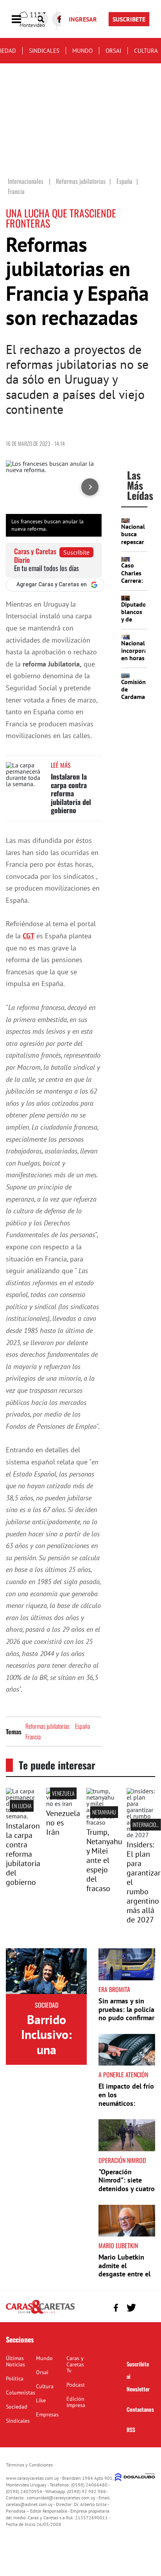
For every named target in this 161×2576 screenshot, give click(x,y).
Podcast (76, 2385)
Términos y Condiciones (29, 2465)
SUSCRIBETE (129, 19)
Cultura (146, 51)
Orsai (113, 51)
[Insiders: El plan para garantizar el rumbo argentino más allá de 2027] (141, 1835)
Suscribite (76, 552)
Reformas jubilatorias (47, 1726)
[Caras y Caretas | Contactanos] (146, 2307)
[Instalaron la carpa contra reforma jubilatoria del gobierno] (25, 777)
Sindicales (44, 51)
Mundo (82, 51)
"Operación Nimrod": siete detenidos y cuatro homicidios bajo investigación (127, 2189)
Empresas (47, 2414)
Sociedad (47, 2005)
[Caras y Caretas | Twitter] (131, 2308)
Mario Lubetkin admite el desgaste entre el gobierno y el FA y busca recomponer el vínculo (126, 2278)
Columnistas (21, 2393)
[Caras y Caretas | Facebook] (116, 2307)
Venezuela (63, 1793)
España (82, 1726)
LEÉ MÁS (61, 765)
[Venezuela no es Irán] (60, 1804)
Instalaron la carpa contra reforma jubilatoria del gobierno (71, 793)
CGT (29, 936)
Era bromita (114, 1989)
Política (15, 2378)
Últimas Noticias (15, 2361)
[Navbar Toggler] (22, 19)
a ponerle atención (123, 2075)
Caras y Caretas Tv (75, 2364)
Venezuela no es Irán (63, 1823)
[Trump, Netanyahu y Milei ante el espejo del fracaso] (101, 1822)
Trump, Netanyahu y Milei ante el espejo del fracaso (104, 1860)
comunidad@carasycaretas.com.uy (61, 2498)
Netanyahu (104, 1812)
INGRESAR (83, 19)
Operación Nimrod (122, 2160)
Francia (33, 1737)
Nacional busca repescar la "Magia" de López (133, 545)
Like (41, 2400)
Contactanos (140, 2409)
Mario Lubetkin (118, 2245)
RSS (131, 2430)
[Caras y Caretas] (40, 2313)
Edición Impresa (76, 2402)
